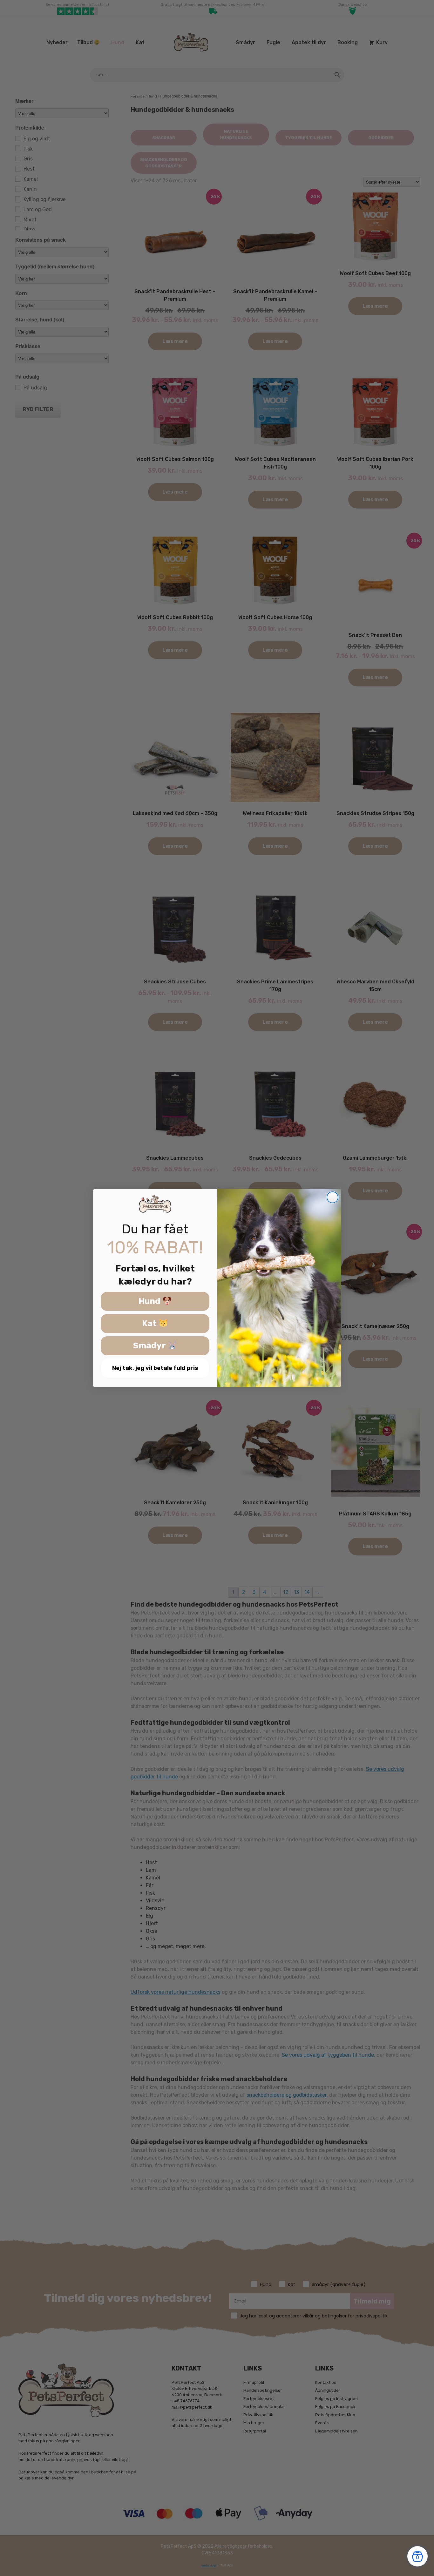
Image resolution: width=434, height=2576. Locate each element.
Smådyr (150, 1346)
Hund (150, 1301)
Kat (150, 1324)
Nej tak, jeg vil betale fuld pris (155, 1368)
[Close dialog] (332, 1197)
